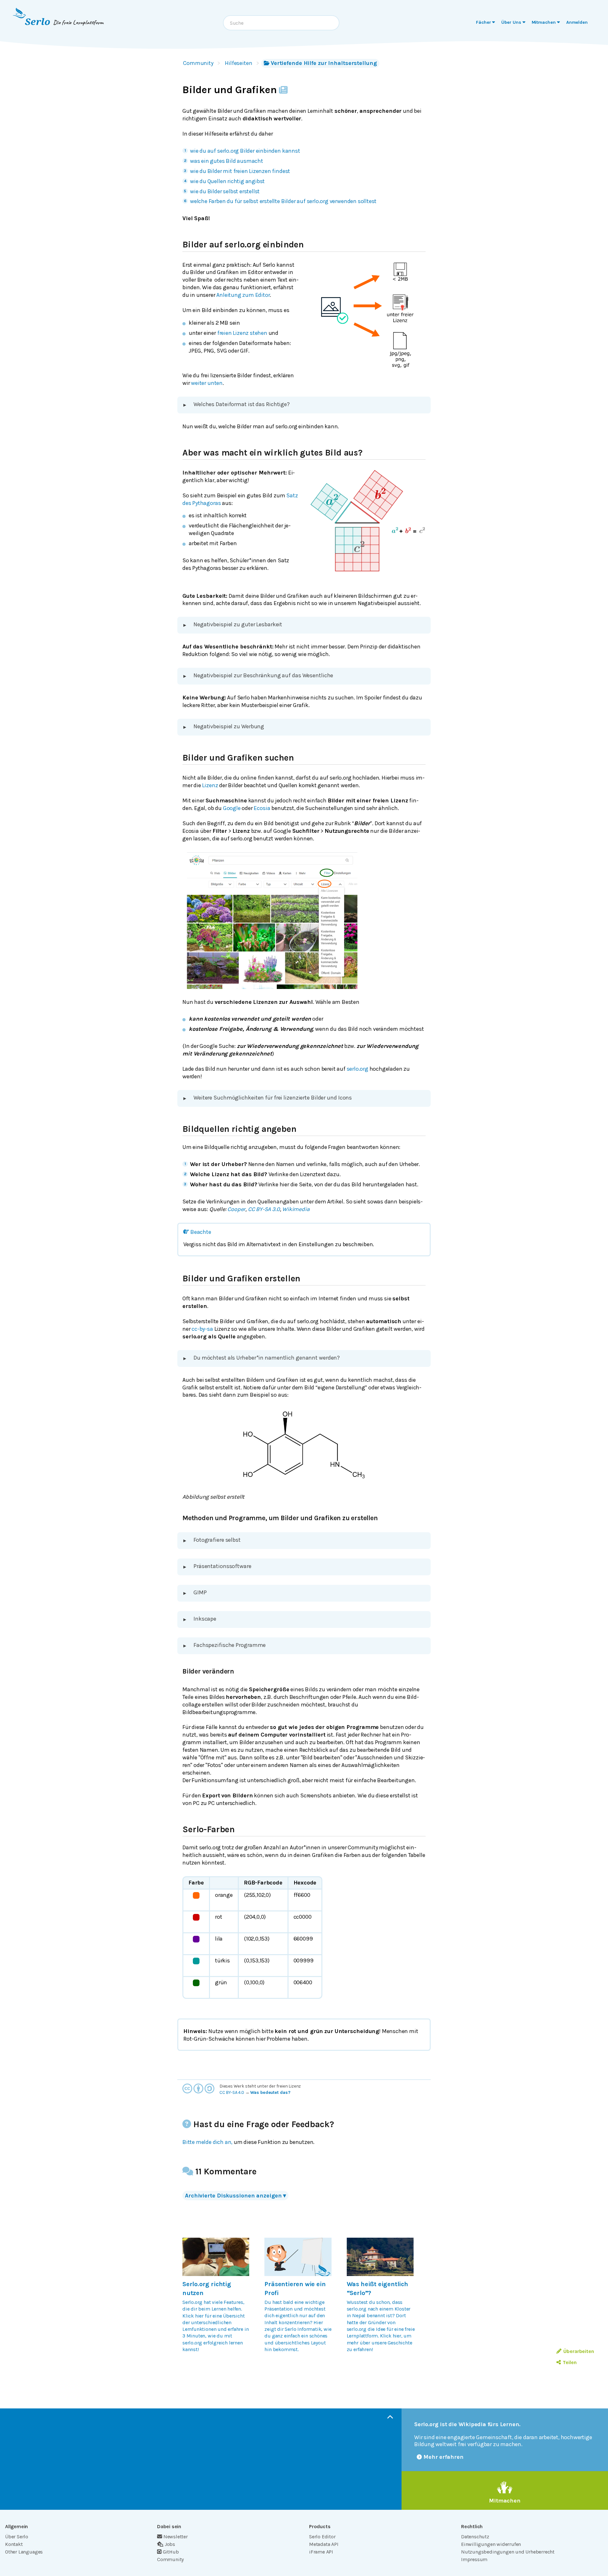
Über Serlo (17, 2537)
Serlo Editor (322, 2537)
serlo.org (358, 1069)
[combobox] (281, 23)
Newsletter (176, 2537)
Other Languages (24, 2552)
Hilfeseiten (239, 63)
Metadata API (324, 2544)
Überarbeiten (579, 2351)
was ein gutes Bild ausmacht (227, 161)
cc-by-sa (202, 1329)
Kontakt (14, 2544)
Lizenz (210, 785)
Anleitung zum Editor (243, 295)
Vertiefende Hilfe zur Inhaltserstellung (324, 63)
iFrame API (321, 2552)
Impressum (474, 2559)
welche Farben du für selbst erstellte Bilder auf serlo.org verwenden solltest (283, 201)
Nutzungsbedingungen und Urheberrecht (508, 2552)
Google (232, 808)
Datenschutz (475, 2537)
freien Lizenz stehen (242, 333)
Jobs (170, 2544)
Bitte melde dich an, (207, 2142)
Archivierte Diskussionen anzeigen (235, 2196)
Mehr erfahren (443, 2457)
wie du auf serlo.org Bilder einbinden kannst (245, 151)
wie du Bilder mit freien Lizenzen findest (240, 171)
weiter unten (207, 383)
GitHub (171, 2552)
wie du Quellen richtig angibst (227, 181)
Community (198, 63)
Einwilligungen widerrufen (491, 2544)
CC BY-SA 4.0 (232, 2092)
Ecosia (262, 808)
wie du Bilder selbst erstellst (225, 191)
